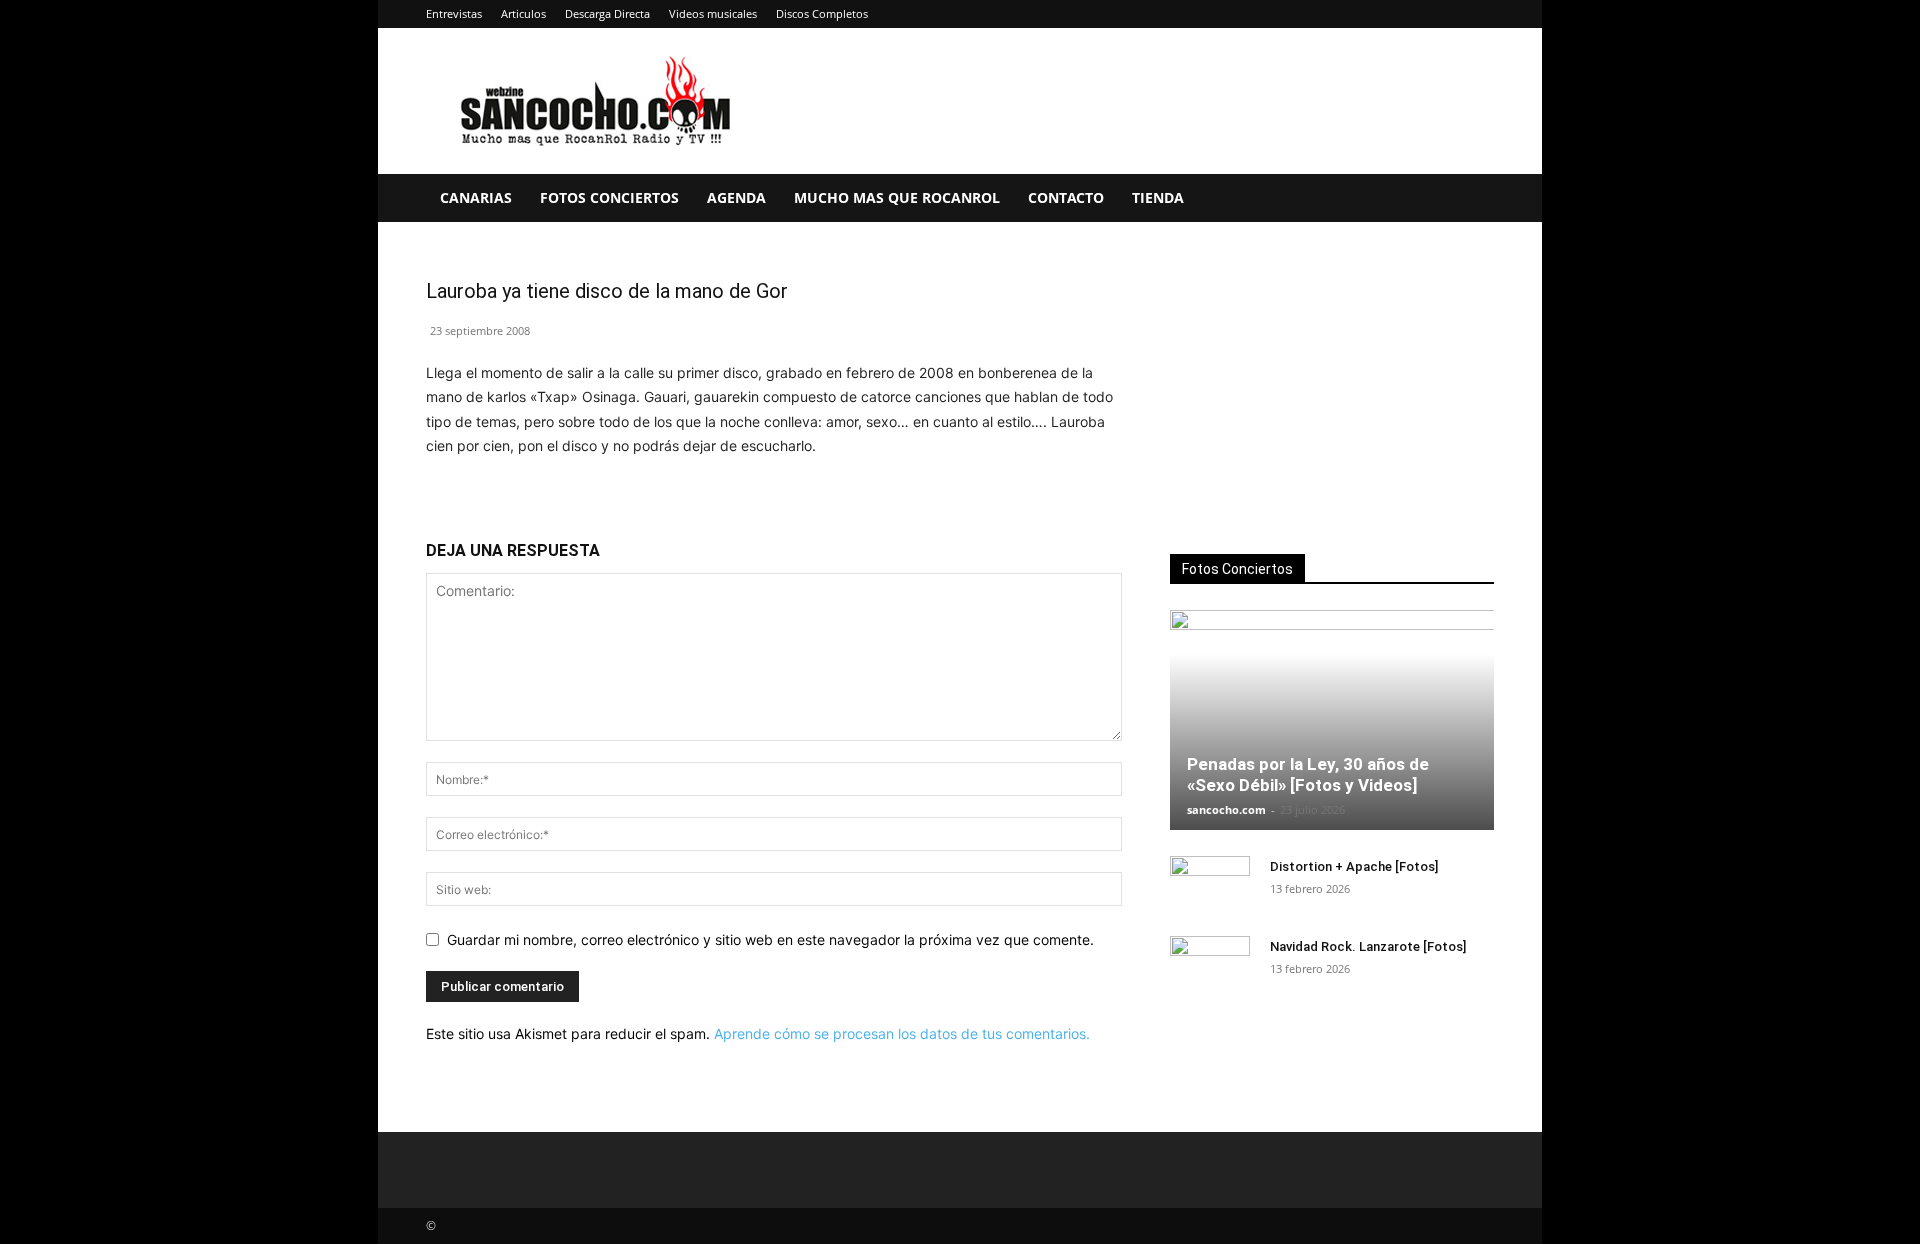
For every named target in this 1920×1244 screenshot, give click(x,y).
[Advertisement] (1332, 391)
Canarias (476, 197)
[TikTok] (1446, 14)
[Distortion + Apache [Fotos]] (1210, 886)
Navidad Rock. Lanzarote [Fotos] (1368, 946)
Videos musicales (713, 13)
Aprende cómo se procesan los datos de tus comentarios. (902, 1033)
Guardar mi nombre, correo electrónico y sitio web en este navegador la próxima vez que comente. (770, 939)
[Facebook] (1314, 14)
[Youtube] (1479, 14)
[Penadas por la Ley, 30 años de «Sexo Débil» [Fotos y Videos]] (1332, 720)
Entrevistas (454, 13)
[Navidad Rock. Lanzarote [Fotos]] (1210, 966)
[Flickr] (1347, 14)
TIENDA (1158, 197)
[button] (1470, 199)
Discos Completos (822, 13)
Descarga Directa (607, 13)
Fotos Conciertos (609, 197)
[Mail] (1413, 14)
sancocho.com (1226, 809)
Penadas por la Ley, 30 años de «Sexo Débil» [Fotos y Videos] (1308, 774)
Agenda (736, 197)
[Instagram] (1380, 14)
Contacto (1066, 197)
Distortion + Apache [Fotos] (1354, 866)
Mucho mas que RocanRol (897, 197)
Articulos (523, 13)
